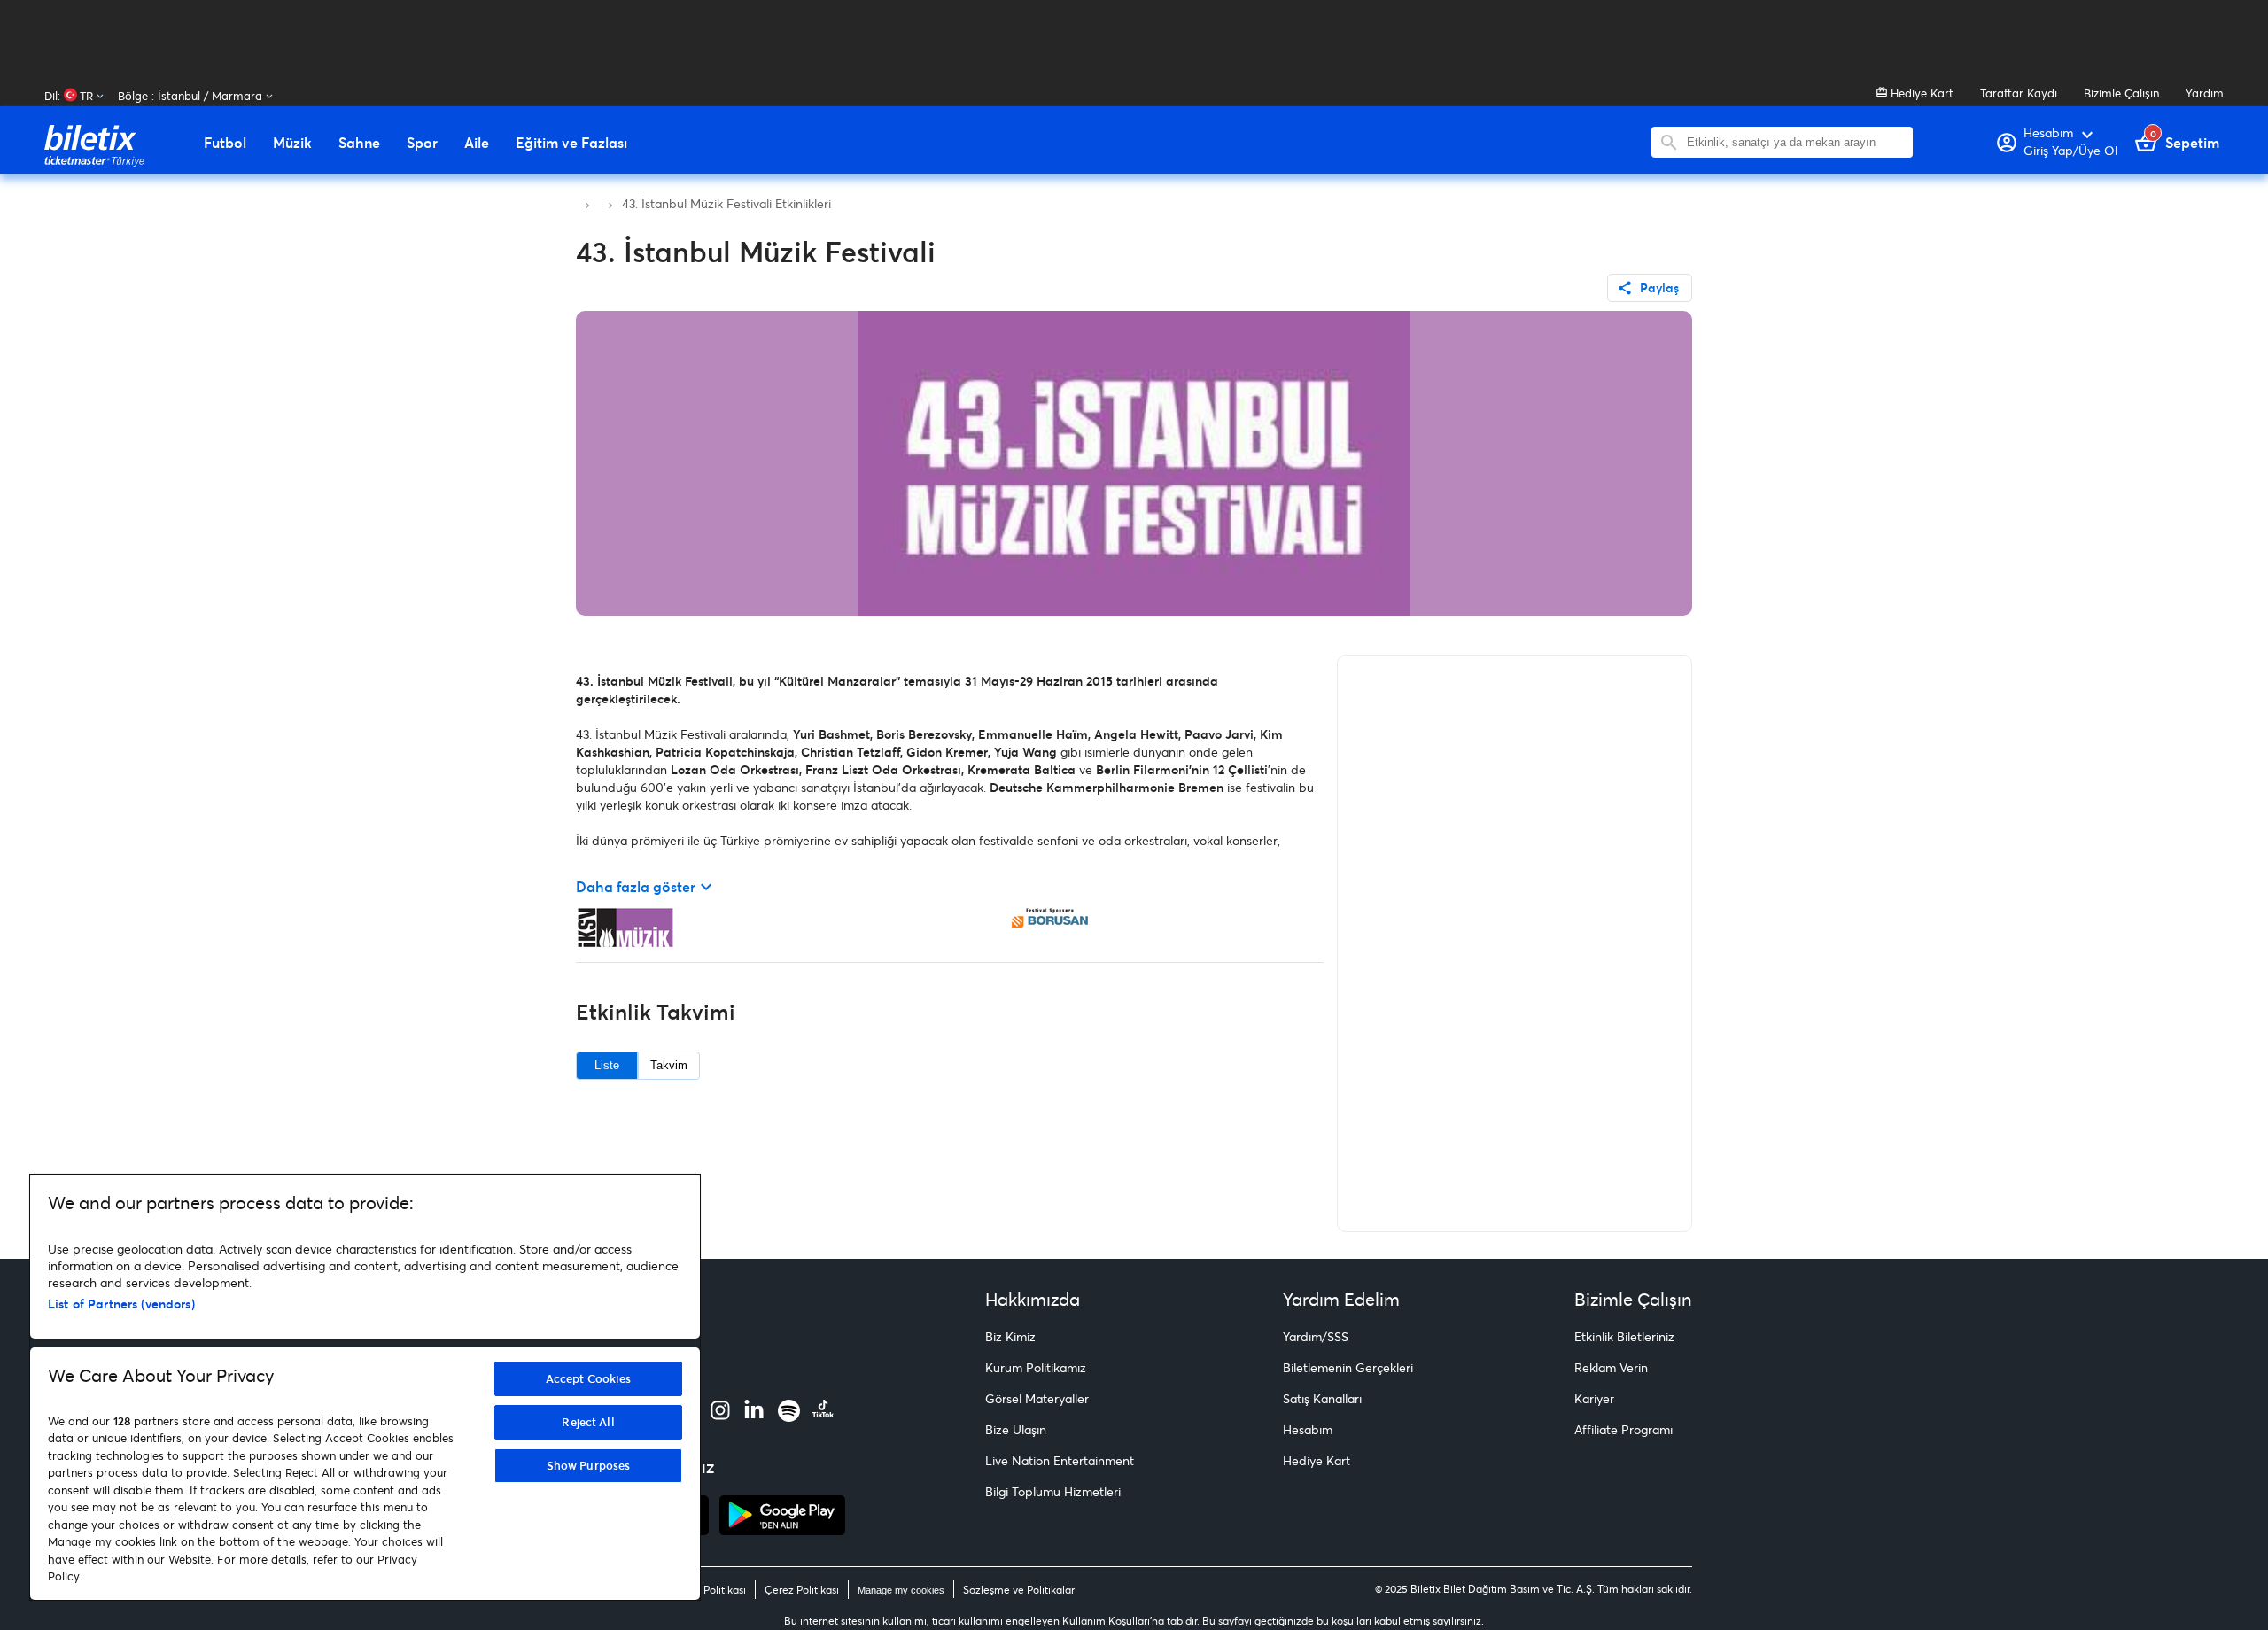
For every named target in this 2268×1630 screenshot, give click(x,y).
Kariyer (1594, 1398)
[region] (365, 1387)
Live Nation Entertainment (1060, 1460)
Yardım (2205, 93)
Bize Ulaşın (1016, 1429)
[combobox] (1795, 142)
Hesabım (1308, 1429)
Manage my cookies (901, 1590)
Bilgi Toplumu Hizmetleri (1053, 1491)
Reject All (588, 1422)
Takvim (669, 1065)
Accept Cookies (589, 1378)
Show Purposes (589, 1465)
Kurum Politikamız (1036, 1367)
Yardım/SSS (1316, 1336)
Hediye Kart (1920, 93)
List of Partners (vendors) (121, 1304)
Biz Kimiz (1010, 1336)
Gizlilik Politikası (707, 1590)
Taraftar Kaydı (2019, 93)
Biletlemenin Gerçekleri (1348, 1367)
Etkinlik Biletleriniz (1624, 1336)
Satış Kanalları (1322, 1398)
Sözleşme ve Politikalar (1019, 1590)
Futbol (225, 143)
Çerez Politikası (802, 1590)
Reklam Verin (1611, 1367)
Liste (607, 1065)
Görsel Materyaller (1037, 1398)
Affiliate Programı (1623, 1429)
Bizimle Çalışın (2121, 93)
